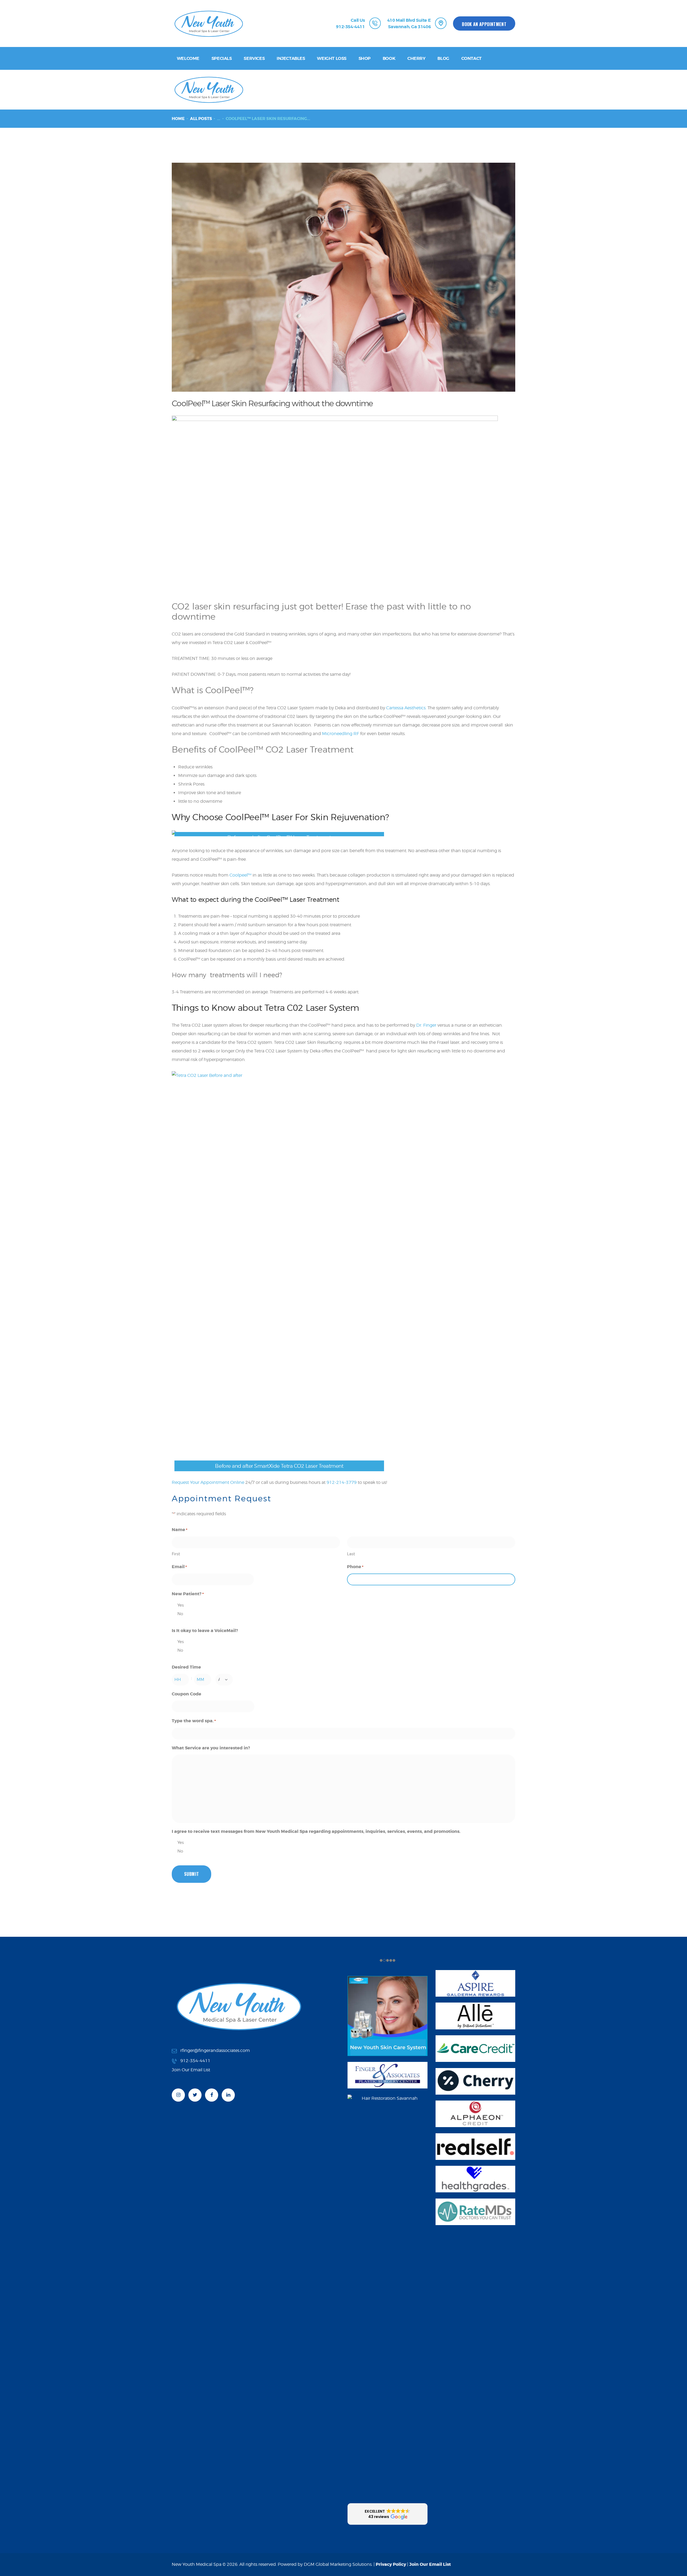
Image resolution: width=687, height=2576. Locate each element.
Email (179, 1567)
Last (351, 1554)
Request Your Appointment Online (208, 1482)
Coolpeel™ (240, 875)
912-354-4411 (195, 2061)
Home (178, 119)
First (176, 1554)
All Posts (201, 119)
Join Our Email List (430, 2564)
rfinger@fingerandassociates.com (215, 2050)
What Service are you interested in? (211, 1748)
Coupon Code (187, 1694)
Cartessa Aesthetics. (407, 708)
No (180, 1614)
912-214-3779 (342, 1482)
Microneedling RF (341, 734)
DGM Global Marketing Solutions (338, 2564)
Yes (181, 1605)
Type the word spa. (194, 1721)
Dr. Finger (426, 1025)
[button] (388, 2514)
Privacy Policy (391, 2564)
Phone (355, 1567)
